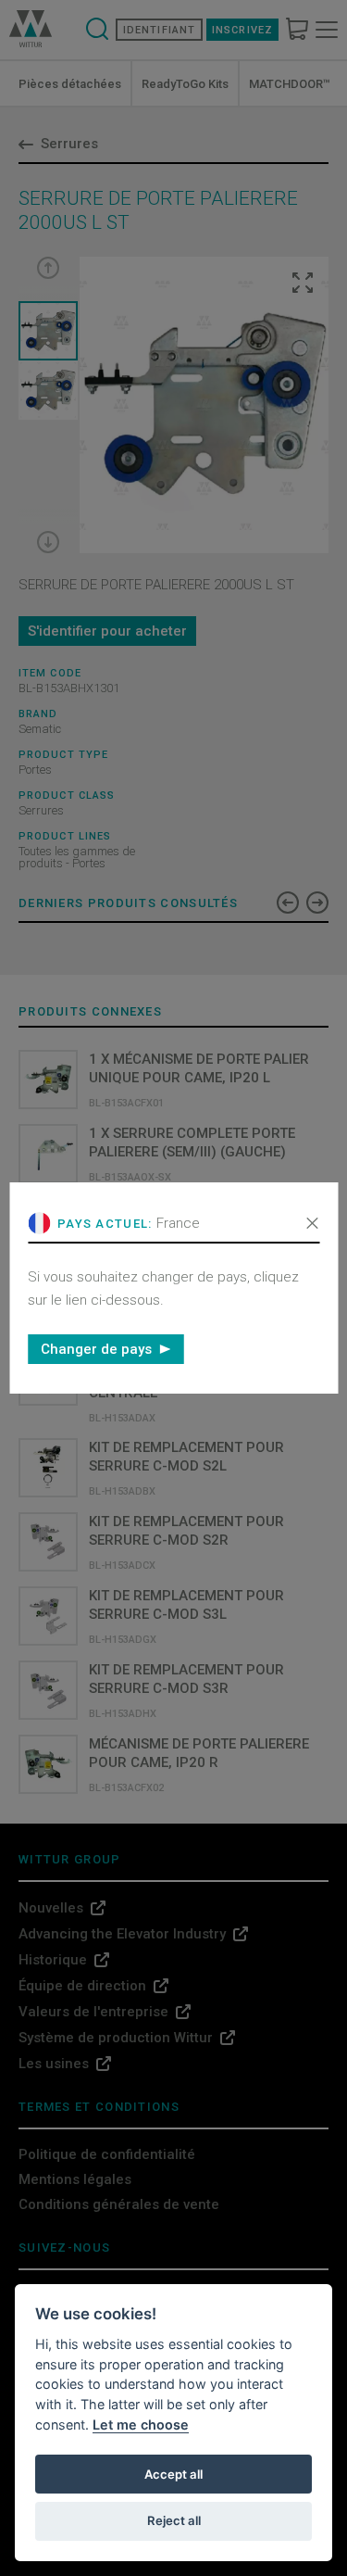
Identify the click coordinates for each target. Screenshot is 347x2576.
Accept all (173, 2474)
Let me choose (141, 2424)
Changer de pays (96, 1349)
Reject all (174, 2520)
